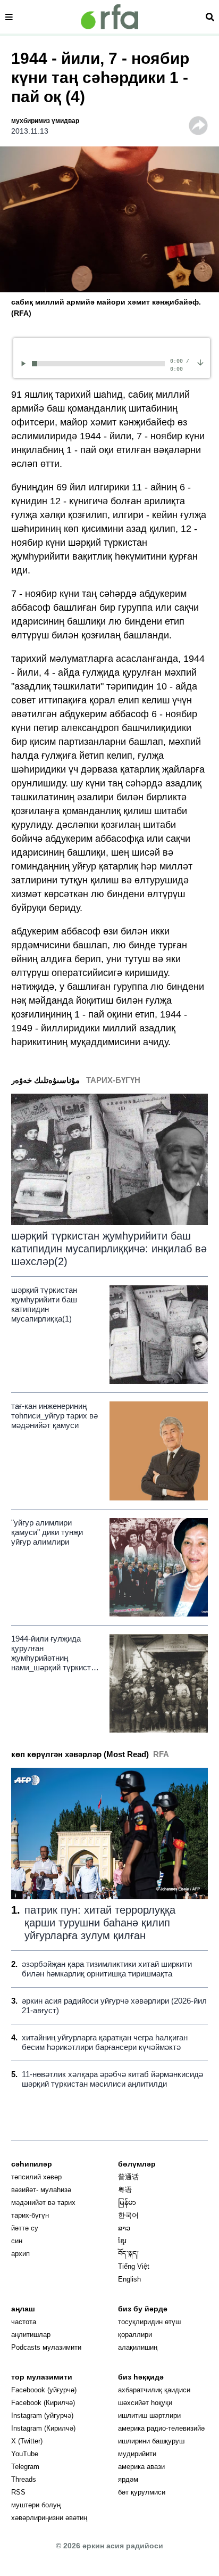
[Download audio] (200, 362)
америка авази (141, 2467)
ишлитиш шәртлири (149, 2415)
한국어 (128, 2215)
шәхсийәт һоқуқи (145, 2403)
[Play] (25, 363)
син (17, 2241)
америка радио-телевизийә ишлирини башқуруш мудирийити (161, 2441)
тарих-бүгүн (30, 2215)
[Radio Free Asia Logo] (109, 17)
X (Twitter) (27, 2441)
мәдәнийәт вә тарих (43, 2202)
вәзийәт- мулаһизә (41, 2190)
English (129, 2279)
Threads (24, 2479)
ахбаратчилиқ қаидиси (154, 2390)
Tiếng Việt (134, 2266)
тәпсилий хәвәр (36, 2177)
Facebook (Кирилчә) (43, 2403)
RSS (18, 2492)
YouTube (25, 2454)
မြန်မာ (127, 2202)
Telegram (25, 2467)
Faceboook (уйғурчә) (44, 2390)
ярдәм (128, 2479)
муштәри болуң (36, 2505)
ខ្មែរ (122, 2241)
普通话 (128, 2177)
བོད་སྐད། (128, 2254)
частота (24, 2322)
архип (20, 2254)
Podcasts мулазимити (46, 2347)
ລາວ (124, 2228)
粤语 (125, 2190)
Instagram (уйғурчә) (42, 2415)
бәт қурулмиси (142, 2492)
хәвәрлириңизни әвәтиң (49, 2518)
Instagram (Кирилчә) (43, 2428)
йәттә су (25, 2228)
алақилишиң (138, 2347)
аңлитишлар (31, 2335)
